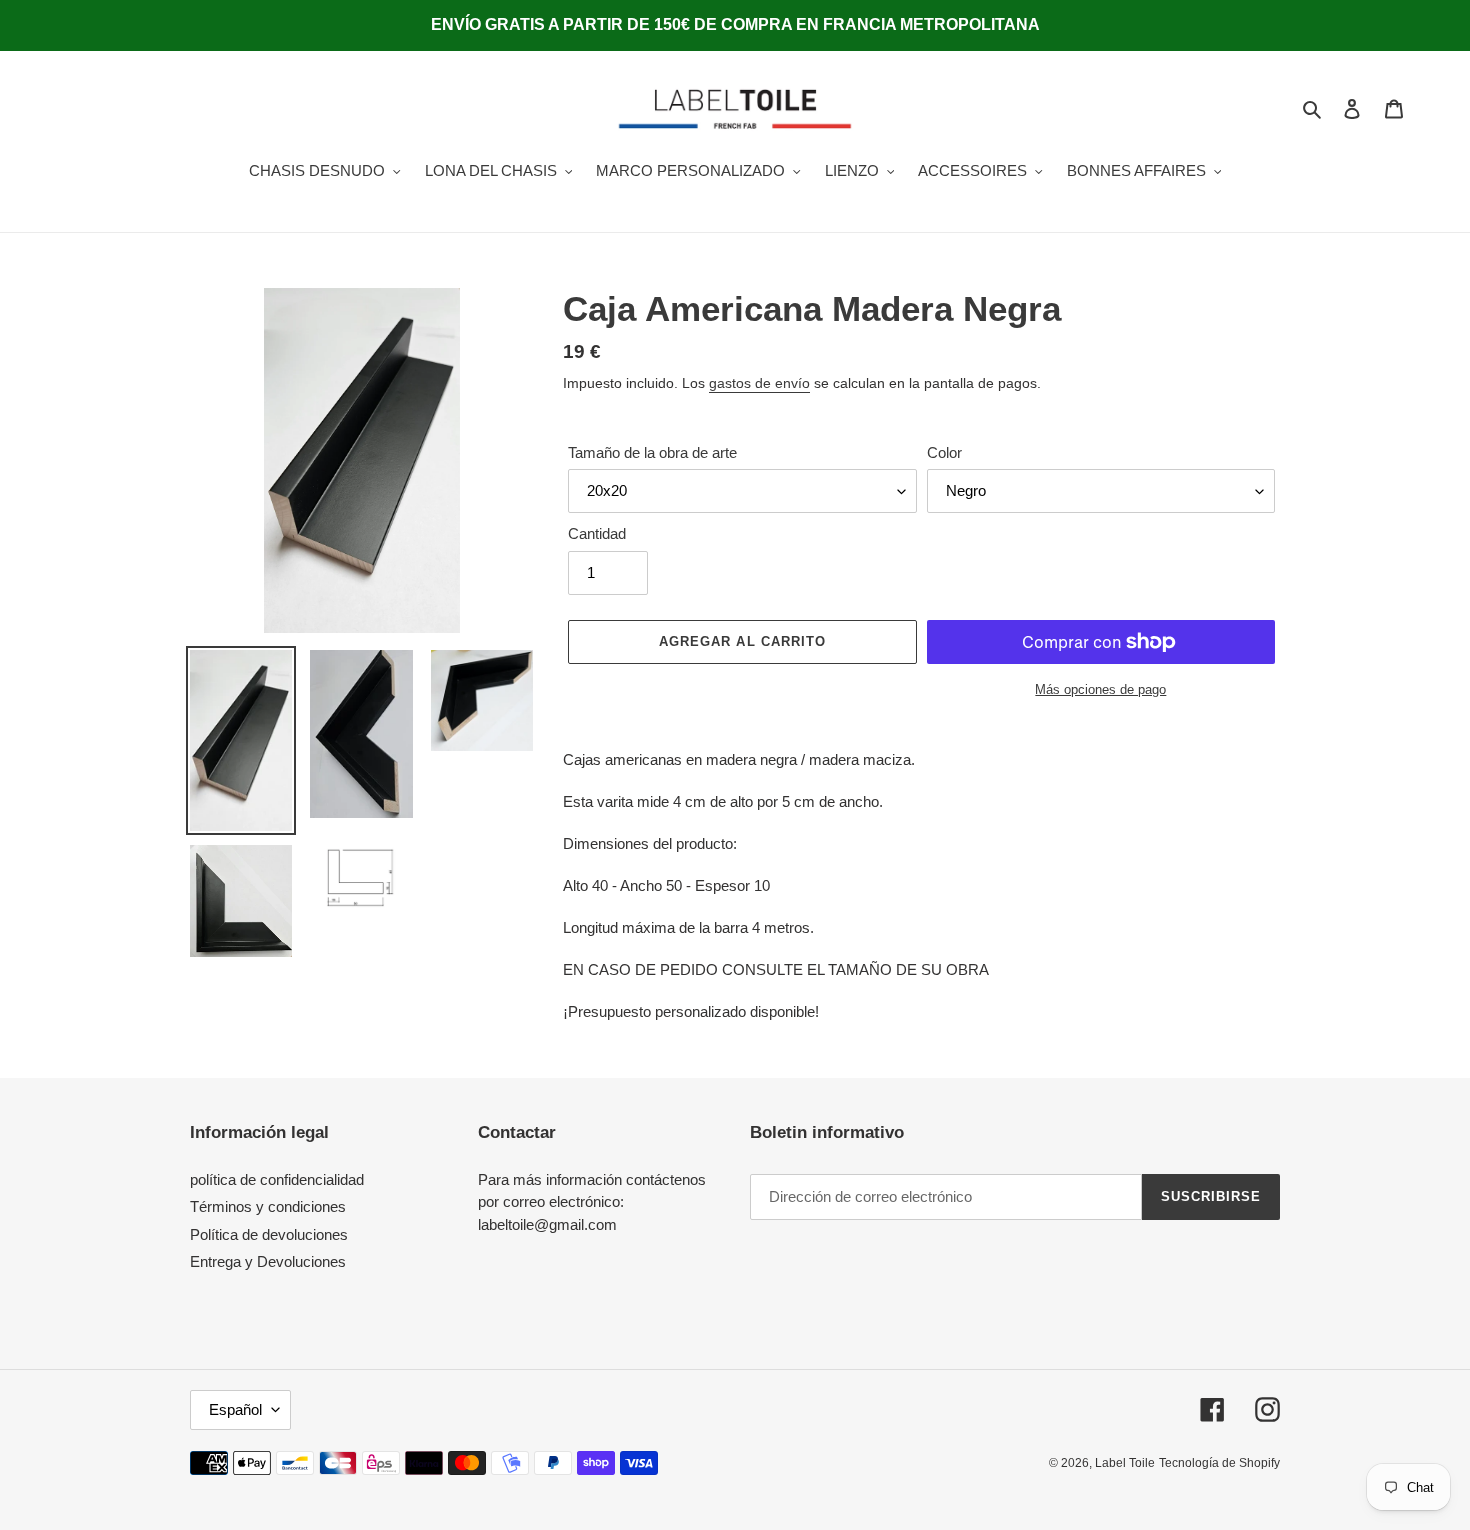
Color (944, 452)
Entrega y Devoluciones (268, 1261)
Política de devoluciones (269, 1234)
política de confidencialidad (277, 1179)
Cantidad (597, 533)
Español (235, 1409)
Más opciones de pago (1100, 689)
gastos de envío (759, 383)
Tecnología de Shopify (1219, 1463)
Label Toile (1125, 1463)
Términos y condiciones (268, 1206)
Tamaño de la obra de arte (652, 452)
